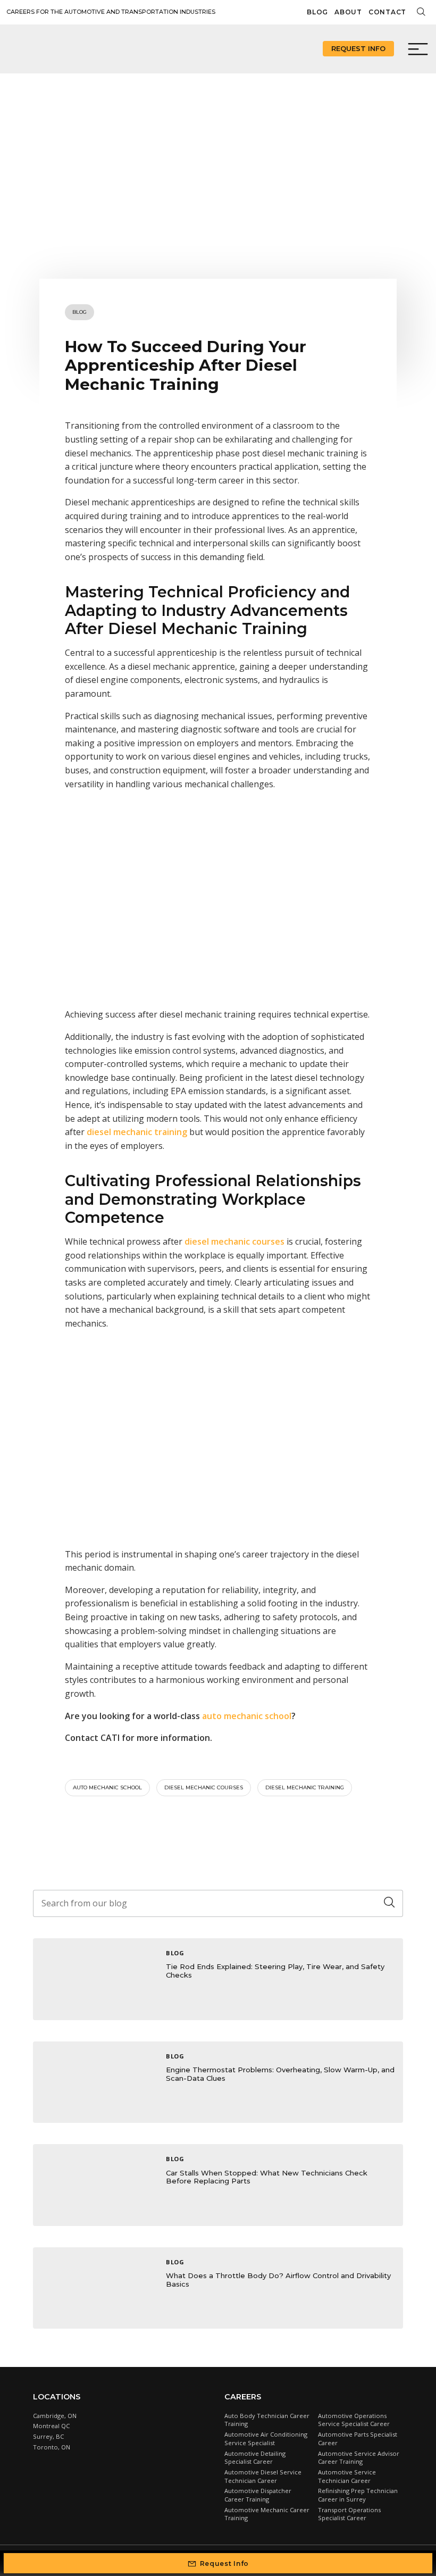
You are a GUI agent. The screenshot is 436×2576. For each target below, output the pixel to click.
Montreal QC (51, 2426)
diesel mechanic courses (204, 1787)
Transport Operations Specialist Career (349, 2514)
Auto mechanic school (107, 1787)
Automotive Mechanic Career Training (267, 2514)
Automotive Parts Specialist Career (358, 2439)
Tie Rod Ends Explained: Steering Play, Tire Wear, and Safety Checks (275, 1971)
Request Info (358, 48)
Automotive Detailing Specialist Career (255, 2458)
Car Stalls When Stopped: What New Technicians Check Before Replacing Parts (267, 2177)
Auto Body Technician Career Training (267, 2420)
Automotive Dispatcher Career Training (258, 2495)
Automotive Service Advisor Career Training (359, 2458)
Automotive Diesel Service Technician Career (263, 2476)
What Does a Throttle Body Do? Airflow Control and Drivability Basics (278, 2280)
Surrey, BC (48, 2436)
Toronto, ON (52, 2447)
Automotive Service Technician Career (347, 2476)
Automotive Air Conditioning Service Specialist (266, 2439)
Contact (387, 12)
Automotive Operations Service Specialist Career (354, 2420)
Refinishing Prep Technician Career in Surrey (358, 2495)
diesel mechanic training (305, 1787)
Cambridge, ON (55, 2416)
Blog (317, 12)
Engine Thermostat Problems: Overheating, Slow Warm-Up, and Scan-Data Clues (280, 2074)
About (348, 12)
